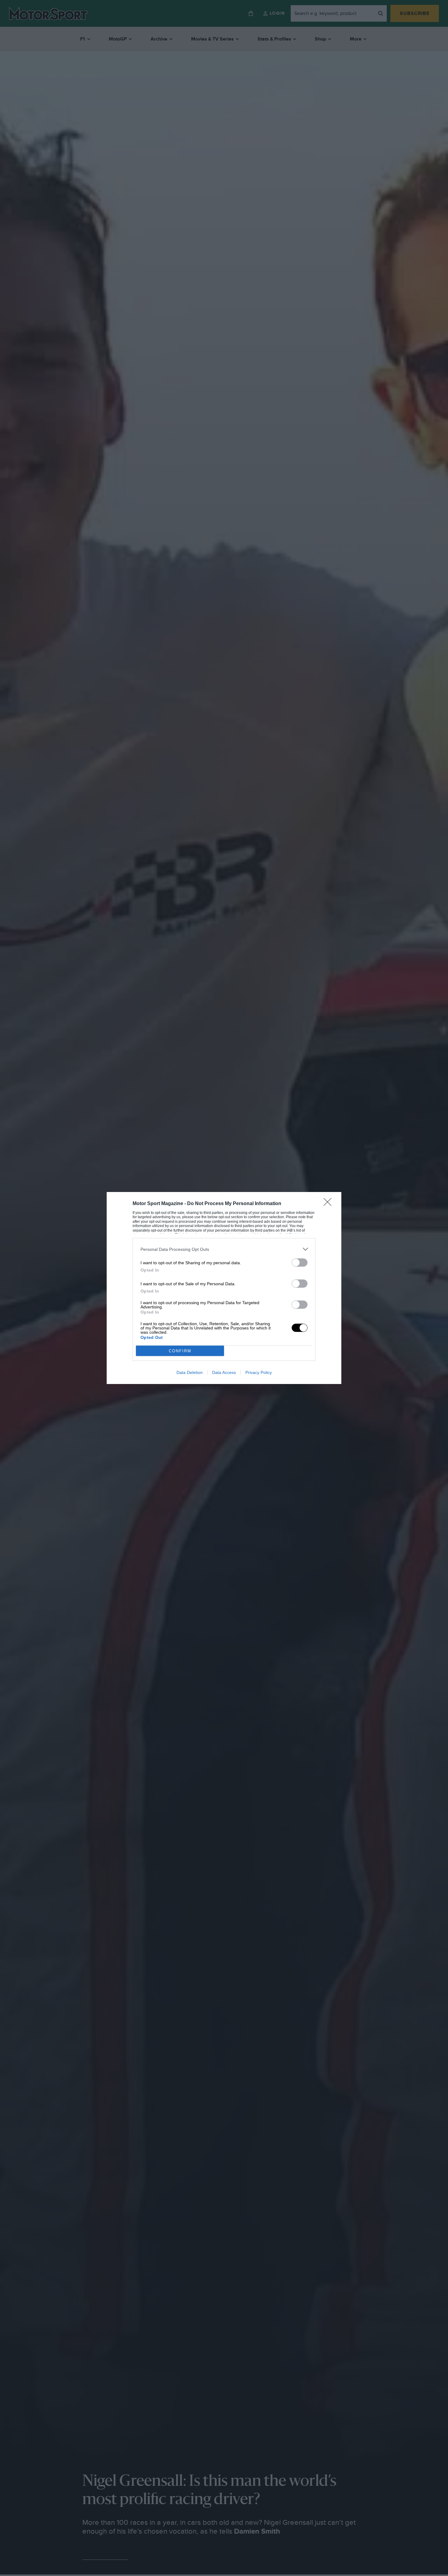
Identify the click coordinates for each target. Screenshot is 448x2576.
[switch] (300, 1263)
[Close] (329, 1204)
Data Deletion (190, 1372)
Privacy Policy (259, 1372)
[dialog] (224, 1288)
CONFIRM (180, 1351)
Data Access (224, 1372)
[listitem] (224, 1249)
